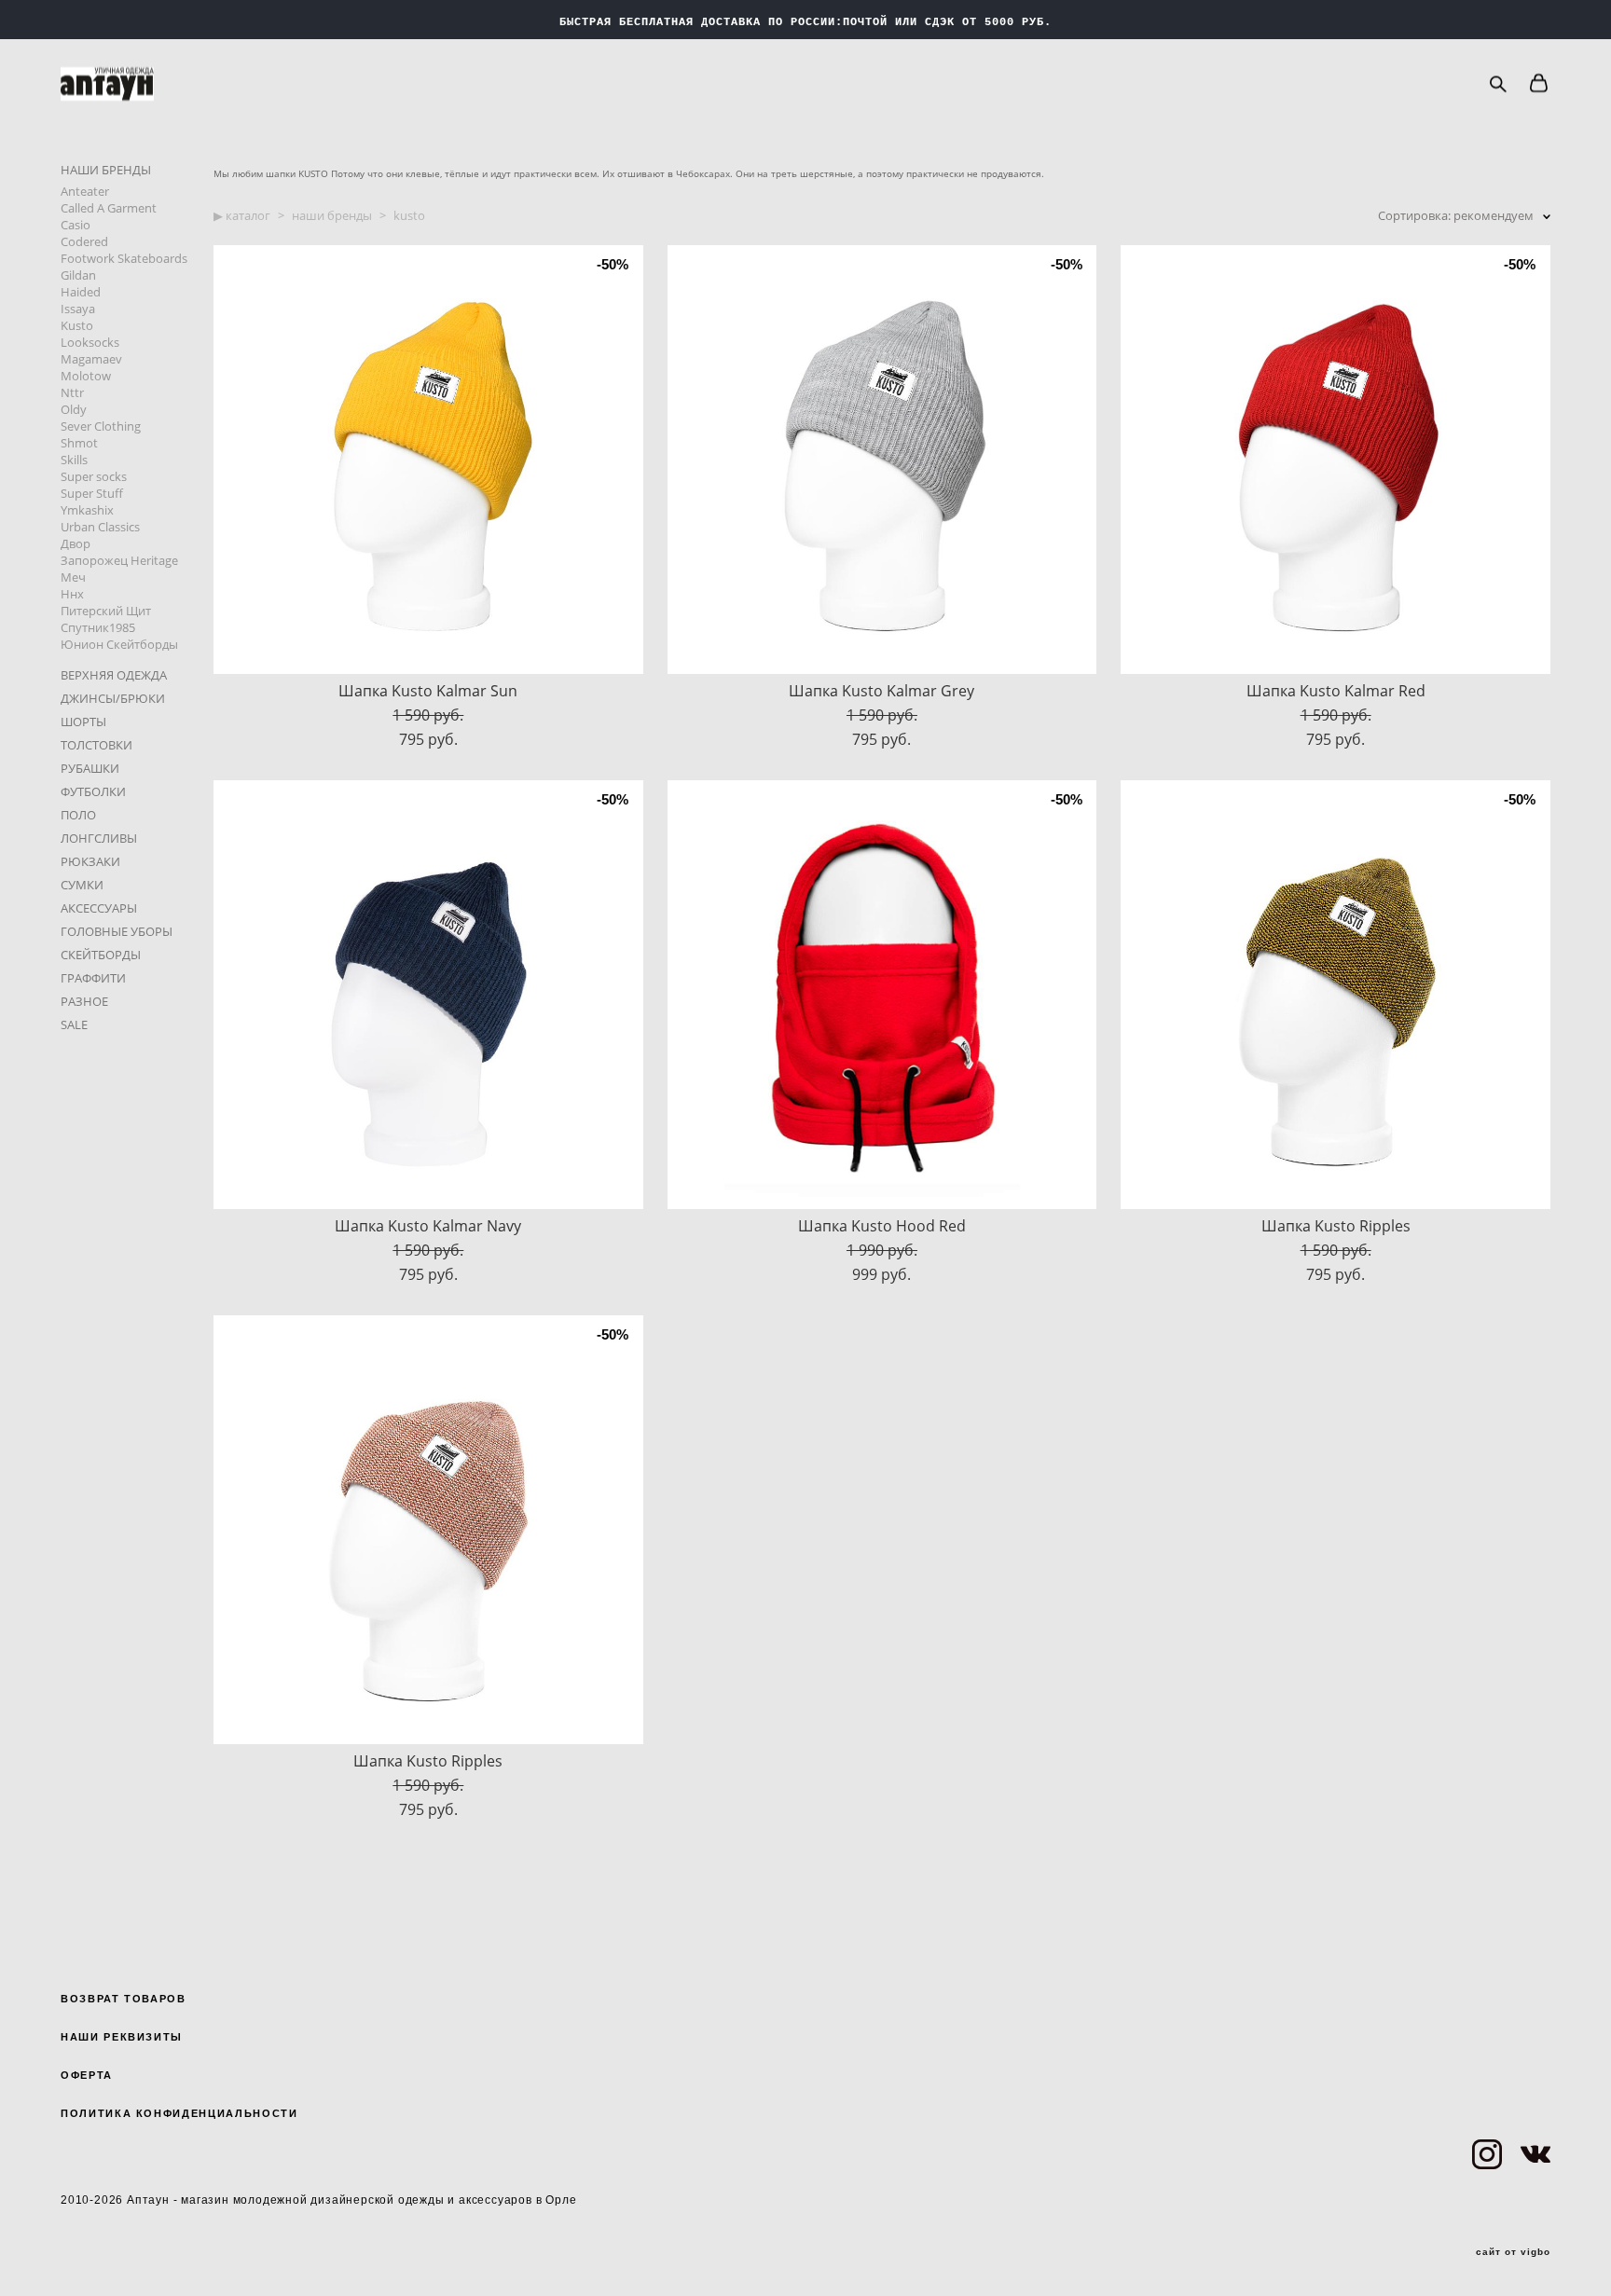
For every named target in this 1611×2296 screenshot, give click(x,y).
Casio (76, 225)
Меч (73, 577)
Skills (74, 460)
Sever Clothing (101, 426)
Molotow (86, 376)
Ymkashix (87, 510)
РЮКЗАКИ (90, 861)
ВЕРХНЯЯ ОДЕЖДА (114, 675)
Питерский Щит (106, 611)
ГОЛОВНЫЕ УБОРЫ (117, 931)
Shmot (79, 443)
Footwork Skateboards (124, 258)
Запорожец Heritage (119, 560)
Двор (76, 543)
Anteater (85, 191)
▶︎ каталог (242, 215)
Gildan (78, 275)
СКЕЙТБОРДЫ (101, 955)
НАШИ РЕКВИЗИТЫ (122, 2037)
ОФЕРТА (87, 2075)
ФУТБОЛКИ (93, 791)
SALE (74, 1024)
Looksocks (90, 342)
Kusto (77, 325)
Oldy (74, 409)
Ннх (72, 594)
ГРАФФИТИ (93, 978)
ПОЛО (78, 815)
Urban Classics (100, 527)
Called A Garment (109, 208)
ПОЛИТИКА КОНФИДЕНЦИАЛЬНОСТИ (179, 2113)
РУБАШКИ (90, 768)
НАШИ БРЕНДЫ (106, 170)
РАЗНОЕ (84, 1001)
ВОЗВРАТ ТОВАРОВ (124, 1999)
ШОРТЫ (83, 722)
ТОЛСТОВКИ (96, 745)
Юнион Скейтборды (119, 644)
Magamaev (91, 359)
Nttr (72, 392)
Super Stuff (92, 493)
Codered (84, 241)
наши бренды (332, 215)
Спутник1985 (98, 627)
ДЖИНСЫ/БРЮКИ (113, 698)
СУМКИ (82, 885)
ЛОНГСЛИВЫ (99, 838)
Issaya (78, 309)
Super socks (94, 476)
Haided (81, 292)
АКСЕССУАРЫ (99, 908)
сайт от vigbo (1513, 2252)
